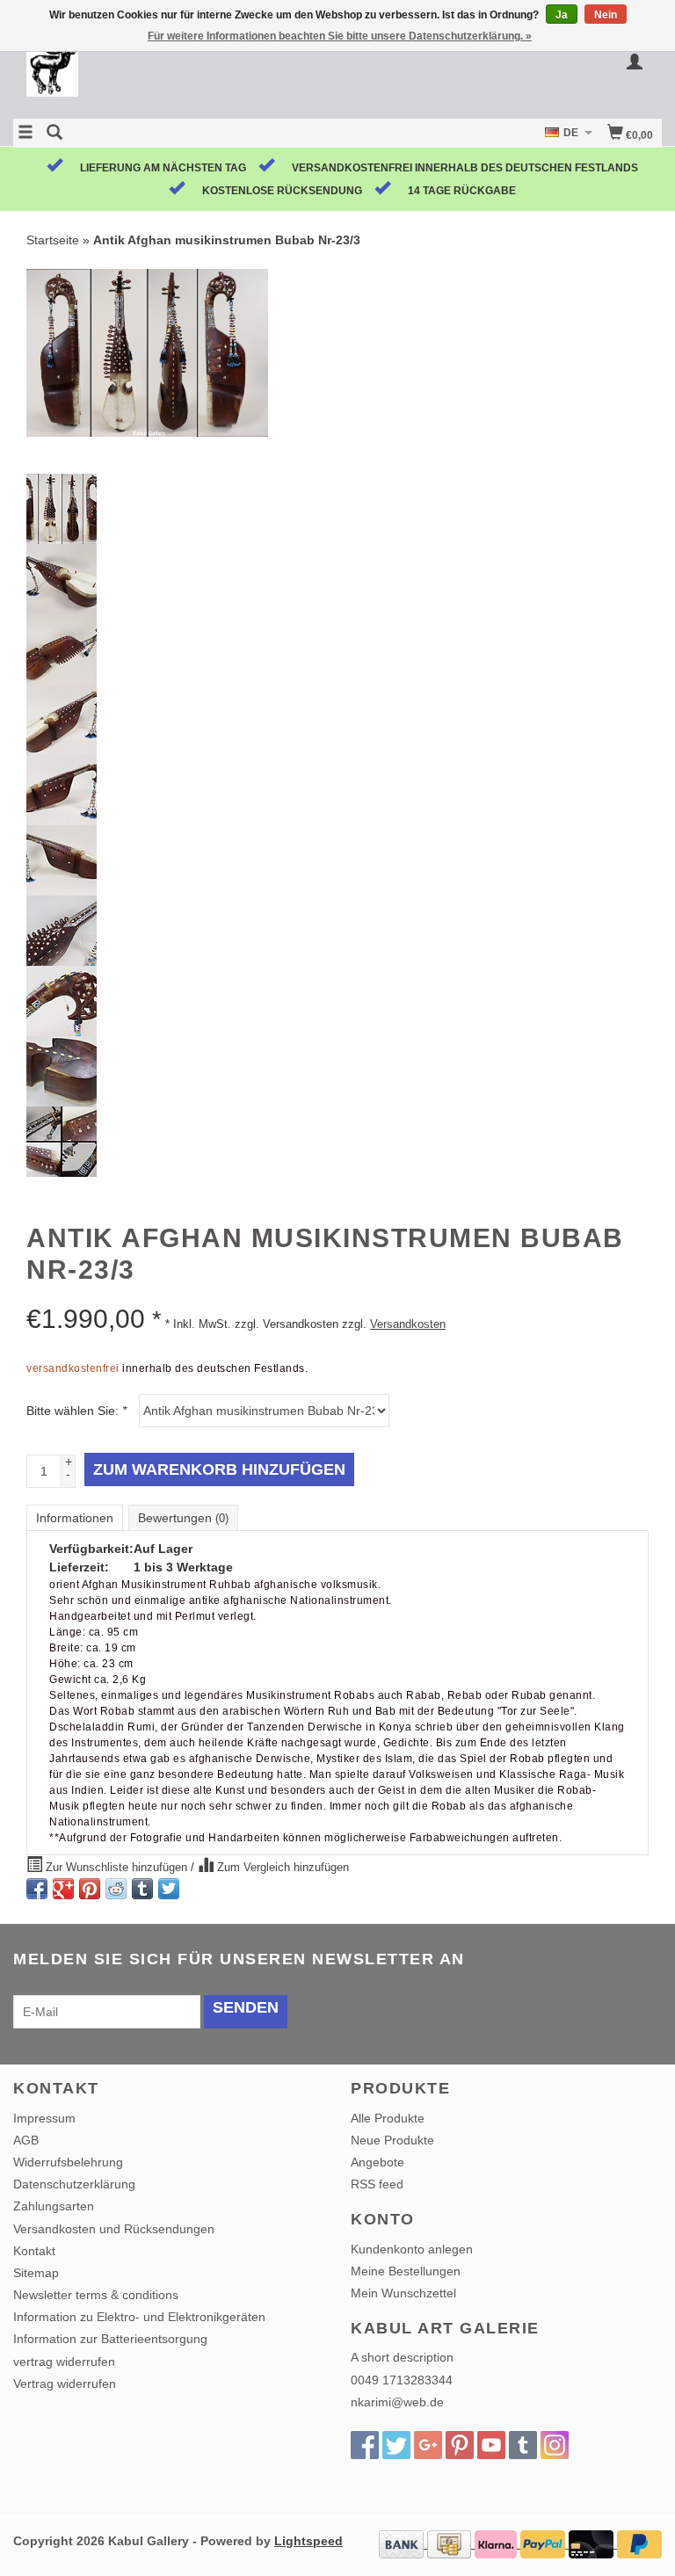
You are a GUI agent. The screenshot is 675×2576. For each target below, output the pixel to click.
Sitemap (36, 2273)
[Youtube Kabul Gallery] (491, 2445)
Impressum (44, 2118)
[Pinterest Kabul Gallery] (460, 2445)
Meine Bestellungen (406, 2271)
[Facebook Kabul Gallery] (365, 2445)
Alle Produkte (388, 2118)
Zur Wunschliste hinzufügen (116, 1868)
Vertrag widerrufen (65, 2384)
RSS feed (377, 2184)
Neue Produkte (392, 2140)
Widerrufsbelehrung (68, 2162)
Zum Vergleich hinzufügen (281, 1868)
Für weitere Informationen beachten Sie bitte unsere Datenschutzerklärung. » (340, 36)
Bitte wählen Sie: (76, 1411)
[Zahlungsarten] (403, 2543)
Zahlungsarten (54, 2206)
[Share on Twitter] (169, 1889)
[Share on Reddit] (116, 1889)
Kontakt (34, 2251)
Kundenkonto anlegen (412, 2249)
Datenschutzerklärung (74, 2184)
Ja (562, 15)
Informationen (75, 1518)
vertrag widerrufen (64, 2362)
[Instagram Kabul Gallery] (555, 2445)
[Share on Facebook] (37, 1889)
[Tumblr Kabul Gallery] (523, 2445)
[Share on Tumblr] (142, 1889)
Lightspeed (308, 2541)
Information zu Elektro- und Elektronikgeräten (139, 2317)
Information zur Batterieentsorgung (110, 2339)
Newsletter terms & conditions (96, 2295)
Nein (606, 15)
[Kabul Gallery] (175, 73)
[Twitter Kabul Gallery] (396, 2445)
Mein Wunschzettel (403, 2293)
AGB (26, 2140)
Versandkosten (408, 1324)
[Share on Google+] (63, 1889)
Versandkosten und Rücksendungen (114, 2229)
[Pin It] (90, 1889)
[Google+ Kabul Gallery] (428, 2445)
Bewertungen (183, 1518)
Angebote (377, 2162)
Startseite (53, 240)
